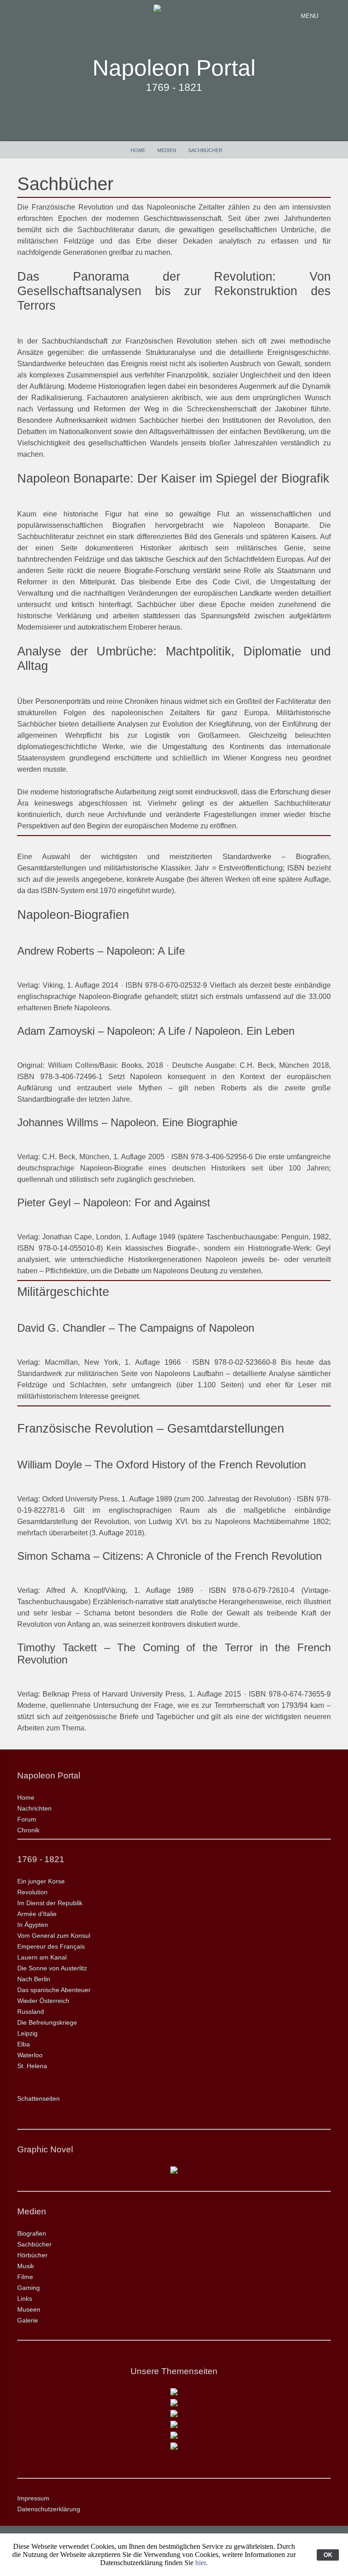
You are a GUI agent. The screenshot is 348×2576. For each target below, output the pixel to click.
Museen (29, 2309)
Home (138, 150)
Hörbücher (32, 2255)
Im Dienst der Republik (50, 1903)
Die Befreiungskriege (47, 2022)
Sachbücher (205, 150)
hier (201, 2563)
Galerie (28, 2320)
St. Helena (32, 2066)
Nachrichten (34, 1808)
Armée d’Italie (37, 1914)
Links (25, 2299)
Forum (27, 1819)
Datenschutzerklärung (49, 2509)
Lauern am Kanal (42, 1957)
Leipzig (27, 2033)
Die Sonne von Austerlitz (52, 1968)
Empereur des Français (51, 1946)
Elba (24, 2044)
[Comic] (174, 2171)
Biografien (32, 2233)
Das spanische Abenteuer (54, 1990)
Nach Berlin (34, 1979)
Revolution (32, 1892)
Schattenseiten (39, 2098)
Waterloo (30, 2055)
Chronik (28, 1830)
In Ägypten (33, 1925)
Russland (31, 2012)
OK (328, 2555)
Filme (25, 2277)
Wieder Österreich (43, 2001)
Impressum (33, 2498)
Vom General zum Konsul (54, 1936)
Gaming (29, 2288)
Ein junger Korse (41, 1881)
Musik (26, 2266)
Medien (167, 150)
